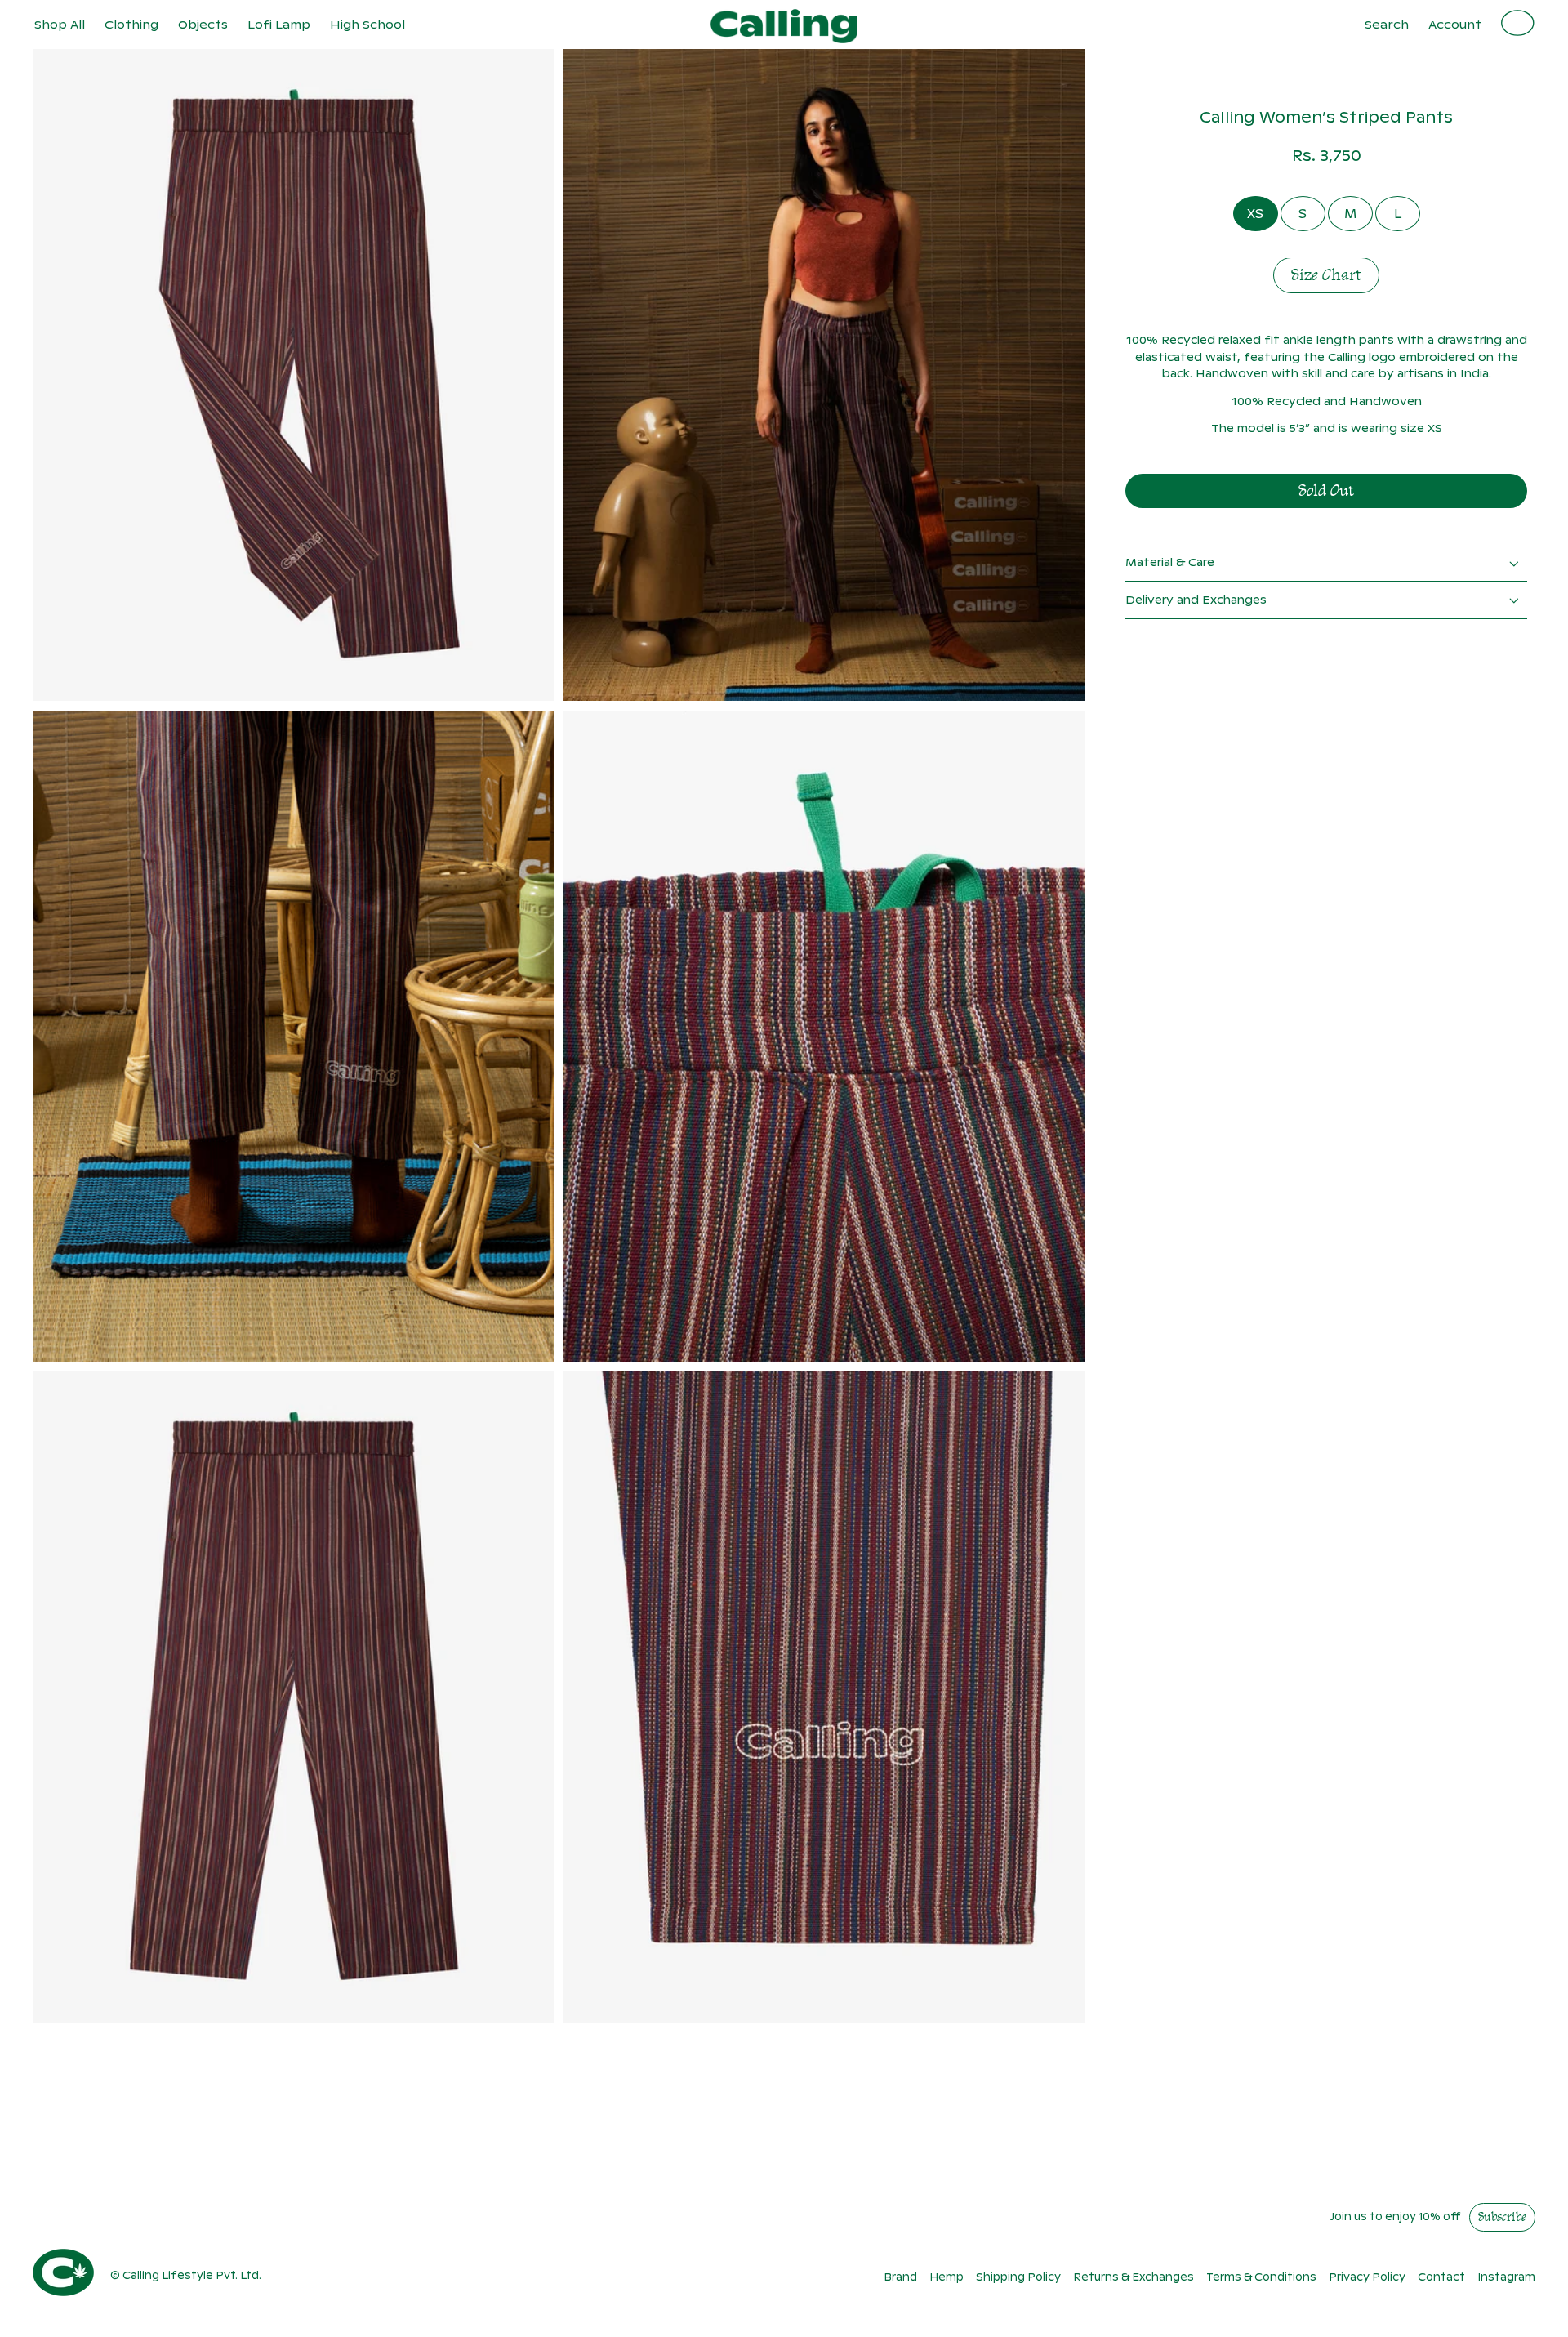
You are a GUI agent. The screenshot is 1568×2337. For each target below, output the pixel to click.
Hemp (947, 2277)
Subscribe (1502, 2218)
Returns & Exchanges (1134, 2277)
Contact (1441, 2277)
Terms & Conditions (1261, 2277)
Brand (900, 2277)
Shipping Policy (1018, 2277)
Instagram (1506, 2277)
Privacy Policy (1367, 2277)
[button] (131, 25)
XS (1255, 214)
